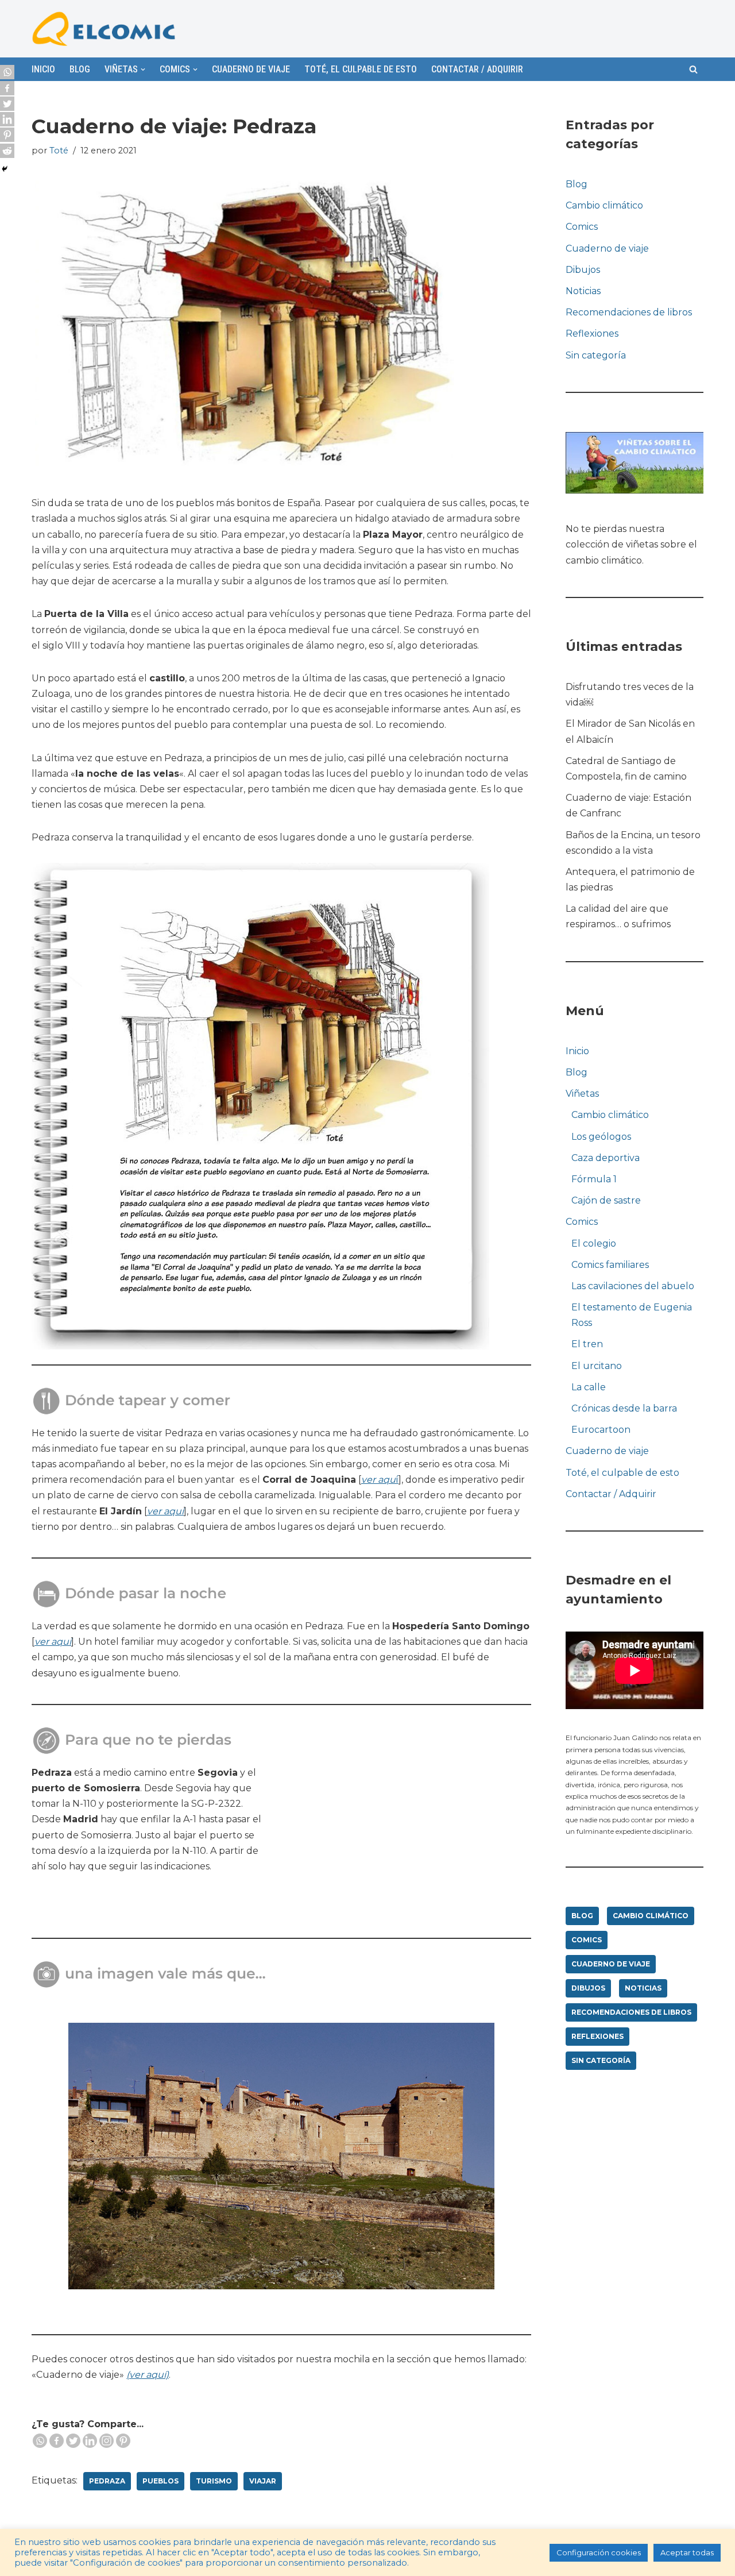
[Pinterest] (123, 2441)
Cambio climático (604, 205)
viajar (263, 2481)
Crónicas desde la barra (624, 1408)
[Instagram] (107, 2441)
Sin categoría (596, 355)
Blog (80, 69)
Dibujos (583, 270)
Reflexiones (592, 333)
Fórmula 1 (594, 1179)
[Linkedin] (90, 2441)
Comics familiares (610, 1265)
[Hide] (5, 169)
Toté (59, 151)
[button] (693, 69)
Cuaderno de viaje (251, 69)
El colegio (594, 1243)
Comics (582, 227)
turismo (214, 2481)
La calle (589, 1387)
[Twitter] (73, 2441)
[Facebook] (57, 2441)
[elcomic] (103, 29)
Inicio (43, 69)
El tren (587, 1344)
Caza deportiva (606, 1158)
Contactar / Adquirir (477, 69)
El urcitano (597, 1366)
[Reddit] (7, 151)
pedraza (107, 2481)
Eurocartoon (601, 1430)
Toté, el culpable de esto (361, 69)
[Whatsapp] (40, 2441)
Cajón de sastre (606, 1200)
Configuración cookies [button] (599, 2552)
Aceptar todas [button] (687, 2552)
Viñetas (582, 1094)
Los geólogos (601, 1137)
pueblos (160, 2481)
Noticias (583, 291)
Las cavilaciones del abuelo (633, 1286)
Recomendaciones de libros (629, 312)
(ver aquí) (148, 2375)
